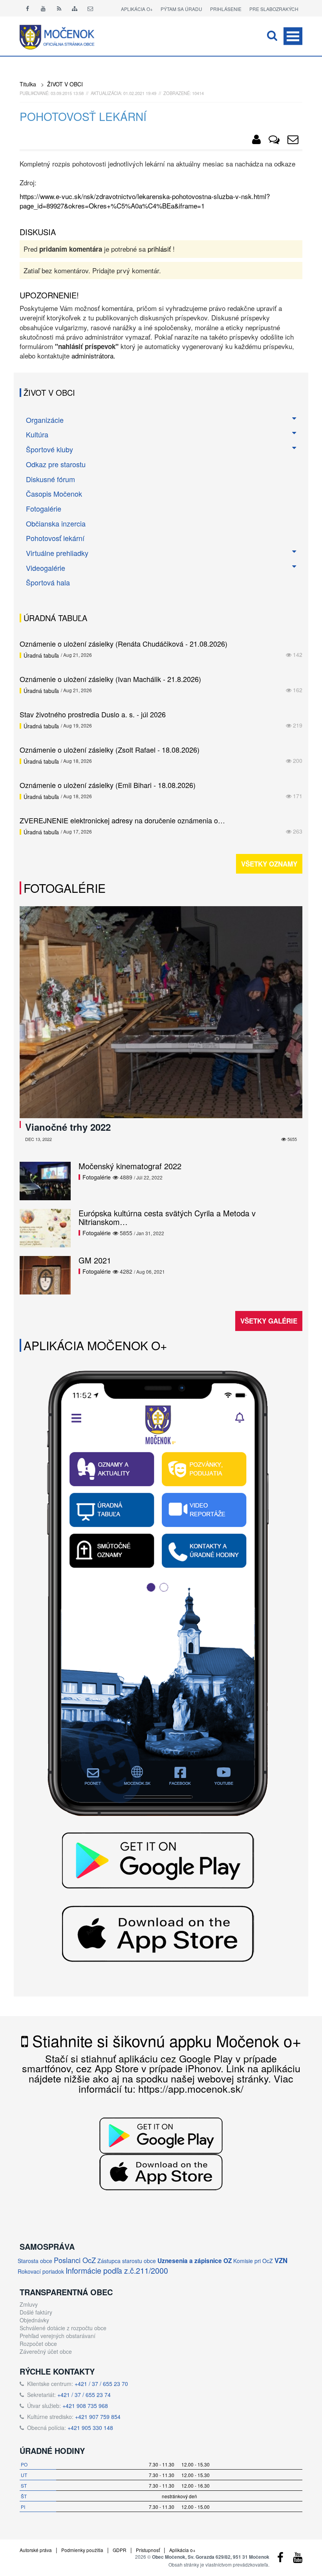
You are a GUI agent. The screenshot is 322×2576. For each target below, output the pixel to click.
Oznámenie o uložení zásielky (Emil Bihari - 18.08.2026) (108, 785)
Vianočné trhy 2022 (68, 1127)
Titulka (28, 84)
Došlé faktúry (36, 2312)
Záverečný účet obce (46, 2351)
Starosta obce (35, 2261)
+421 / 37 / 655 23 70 (101, 2384)
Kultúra (37, 434)
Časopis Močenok (54, 494)
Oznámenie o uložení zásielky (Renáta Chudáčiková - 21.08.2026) (123, 644)
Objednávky (34, 2320)
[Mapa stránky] (75, 8)
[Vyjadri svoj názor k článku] (274, 141)
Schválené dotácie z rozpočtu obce (63, 2328)
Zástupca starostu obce (127, 2261)
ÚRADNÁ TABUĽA (55, 618)
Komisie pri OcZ (253, 2261)
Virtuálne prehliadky (57, 553)
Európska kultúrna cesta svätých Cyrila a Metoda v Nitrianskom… (167, 1217)
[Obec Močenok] (256, 141)
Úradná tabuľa (41, 655)
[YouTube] (298, 2559)
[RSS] (59, 8)
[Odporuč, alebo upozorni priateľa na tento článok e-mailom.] (293, 141)
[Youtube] (43, 8)
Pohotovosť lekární (55, 538)
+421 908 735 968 (85, 2406)
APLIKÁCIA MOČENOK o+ (95, 1345)
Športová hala (48, 582)
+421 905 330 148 (90, 2428)
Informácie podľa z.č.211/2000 (117, 2270)
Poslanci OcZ (75, 2260)
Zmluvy (29, 2304)
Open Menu (293, 36)
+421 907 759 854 (98, 2417)
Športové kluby (49, 449)
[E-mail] (90, 8)
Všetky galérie (269, 1321)
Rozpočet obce (38, 2344)
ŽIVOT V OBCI (65, 84)
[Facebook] (27, 8)
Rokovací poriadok (41, 2271)
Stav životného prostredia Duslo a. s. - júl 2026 (93, 714)
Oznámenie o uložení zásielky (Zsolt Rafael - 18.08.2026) (110, 750)
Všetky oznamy (269, 864)
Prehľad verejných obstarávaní (58, 2336)
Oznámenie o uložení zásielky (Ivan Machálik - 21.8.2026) (110, 679)
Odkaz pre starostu (56, 464)
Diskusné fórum (50, 479)
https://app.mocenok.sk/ (191, 2088)
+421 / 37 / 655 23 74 (84, 2395)
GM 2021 (95, 1260)
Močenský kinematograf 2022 (130, 1166)
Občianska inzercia (56, 523)
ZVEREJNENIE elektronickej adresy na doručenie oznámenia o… (122, 820)
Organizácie (45, 420)
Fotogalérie (44, 508)
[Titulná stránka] (63, 36)
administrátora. (93, 356)
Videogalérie (46, 568)
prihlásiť (159, 249)
